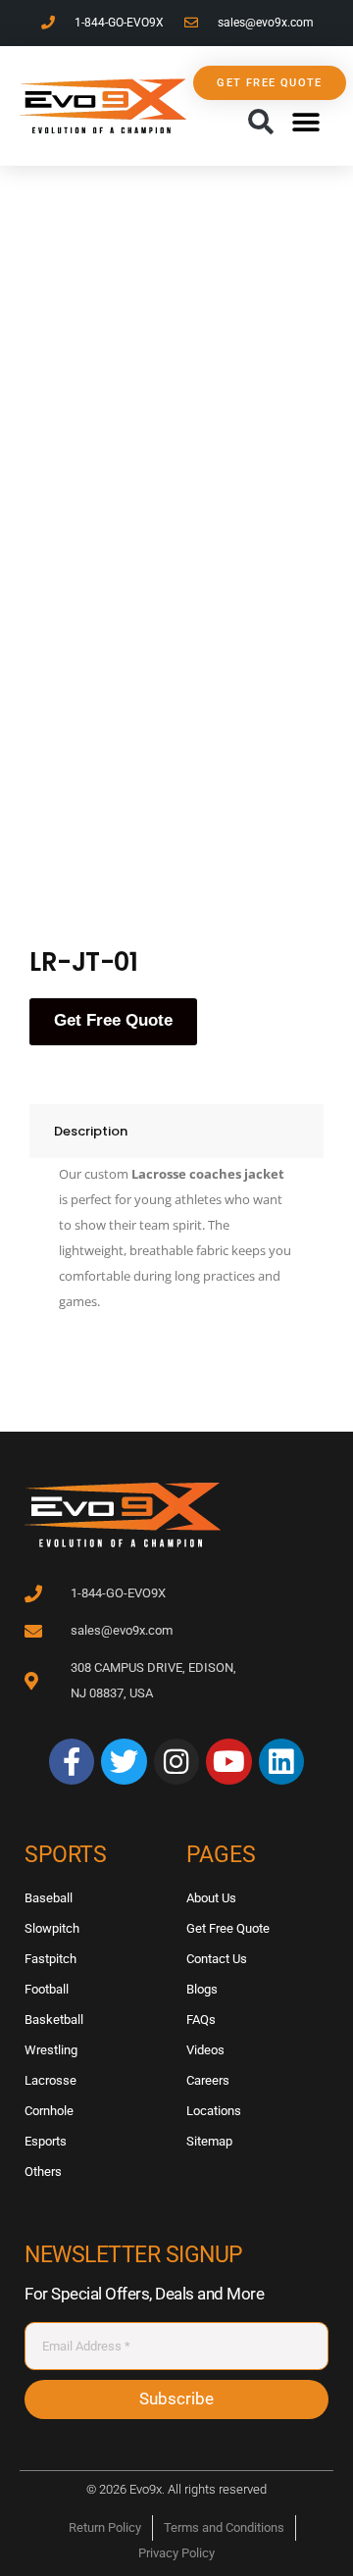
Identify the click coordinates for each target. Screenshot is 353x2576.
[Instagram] (176, 1761)
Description (91, 1131)
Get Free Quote (113, 1020)
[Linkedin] (281, 1761)
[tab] (176, 1131)
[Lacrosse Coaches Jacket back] (206, 780)
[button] (260, 123)
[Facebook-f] (72, 1761)
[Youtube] (228, 1761)
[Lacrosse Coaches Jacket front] (206, 293)
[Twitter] (124, 1761)
